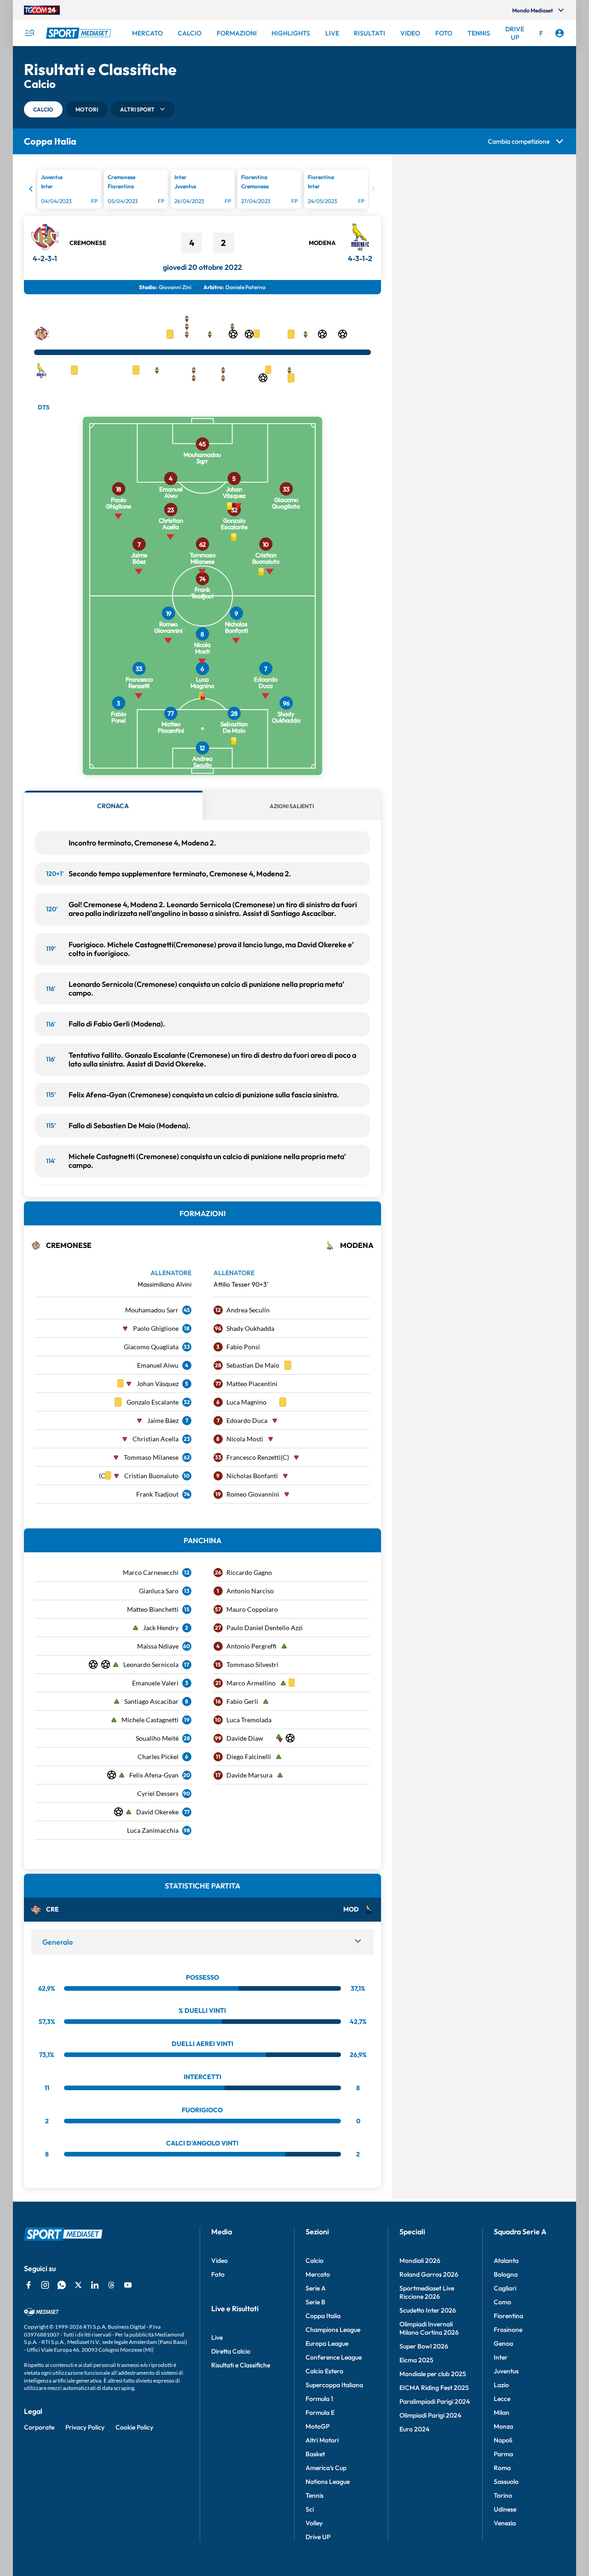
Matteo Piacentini (252, 1384)
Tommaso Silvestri (252, 1664)
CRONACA (113, 806)
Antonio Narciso (250, 1591)
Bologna (506, 2274)
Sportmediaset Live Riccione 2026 (427, 2292)
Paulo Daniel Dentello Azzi (265, 1628)
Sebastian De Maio (253, 1365)
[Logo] (80, 33)
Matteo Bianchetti (153, 1609)
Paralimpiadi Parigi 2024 (435, 2401)
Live (217, 2337)
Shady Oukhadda (250, 1328)
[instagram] (45, 2285)
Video (219, 2261)
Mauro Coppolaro (252, 1609)
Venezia (505, 2523)
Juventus (506, 2371)
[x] (78, 2285)
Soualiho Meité (157, 1738)
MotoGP (318, 2426)
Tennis (315, 2495)
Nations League (328, 2482)
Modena (322, 243)
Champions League (333, 2330)
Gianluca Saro (159, 1591)
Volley (314, 2523)
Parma (503, 2454)
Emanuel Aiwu (158, 1365)
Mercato (318, 2274)
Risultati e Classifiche (241, 2365)
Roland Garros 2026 (429, 2274)
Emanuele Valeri (155, 1683)
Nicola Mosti (245, 1439)
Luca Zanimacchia (153, 1830)
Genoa (503, 2343)
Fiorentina (508, 2316)
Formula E (320, 2413)
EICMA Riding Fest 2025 (434, 2388)
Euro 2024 (414, 2429)
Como (502, 2302)
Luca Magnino (246, 1402)
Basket (315, 2454)
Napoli (503, 2440)
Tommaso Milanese (151, 1457)
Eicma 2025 (416, 2360)
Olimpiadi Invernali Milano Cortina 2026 (429, 2328)
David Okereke (157, 1812)
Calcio (315, 2261)
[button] (43, 109)
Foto (218, 2274)
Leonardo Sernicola (151, 1664)
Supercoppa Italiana (334, 2385)
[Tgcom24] (42, 10)
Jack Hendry (161, 1628)
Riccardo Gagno (249, 1572)
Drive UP (318, 2537)
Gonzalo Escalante (153, 1402)
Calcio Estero (324, 2371)
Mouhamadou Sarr (152, 1310)
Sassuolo (506, 2482)
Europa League (327, 2343)
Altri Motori (322, 2440)
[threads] (111, 2285)
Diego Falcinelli (249, 1757)
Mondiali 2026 (420, 2261)
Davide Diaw (245, 1738)
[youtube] (128, 2285)
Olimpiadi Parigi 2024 (430, 2415)
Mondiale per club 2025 (433, 2374)
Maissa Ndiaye (158, 1646)
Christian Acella (156, 1439)
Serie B (315, 2302)
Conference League (334, 2357)
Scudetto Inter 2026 (428, 2310)
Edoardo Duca (247, 1420)
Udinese (505, 2509)
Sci (310, 2509)
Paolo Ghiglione (156, 1328)
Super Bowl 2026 (424, 2346)
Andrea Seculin (248, 1310)
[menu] (29, 33)
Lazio (501, 2385)
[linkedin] (95, 2285)
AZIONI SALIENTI (292, 806)
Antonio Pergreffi (251, 1646)
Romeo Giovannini (253, 1494)
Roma (502, 2468)
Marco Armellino (251, 1683)
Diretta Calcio (231, 2351)
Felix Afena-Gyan (154, 1775)
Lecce (502, 2399)
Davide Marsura (249, 1775)
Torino (503, 2495)
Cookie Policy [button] (134, 2427)
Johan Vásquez (158, 1384)
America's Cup (326, 2468)
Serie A (316, 2288)
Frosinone (508, 2330)
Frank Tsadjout (157, 1494)
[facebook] (29, 2285)
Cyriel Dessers (158, 1793)
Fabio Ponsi (243, 1347)
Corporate (39, 2427)
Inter (501, 2357)
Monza (503, 2426)
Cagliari (505, 2288)
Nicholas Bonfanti (252, 1476)
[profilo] (560, 33)
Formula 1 (319, 2399)
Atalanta (506, 2261)
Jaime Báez (163, 1420)
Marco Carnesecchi (151, 1572)
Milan (502, 2413)
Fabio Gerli (242, 1701)
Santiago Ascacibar (151, 1701)
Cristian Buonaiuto (151, 1476)
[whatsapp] (62, 2285)
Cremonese (88, 243)
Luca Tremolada (249, 1720)
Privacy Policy (85, 2427)
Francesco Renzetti (254, 1457)
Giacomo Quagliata (151, 1347)
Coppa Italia (323, 2316)
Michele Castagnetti (150, 1720)
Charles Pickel (158, 1757)
